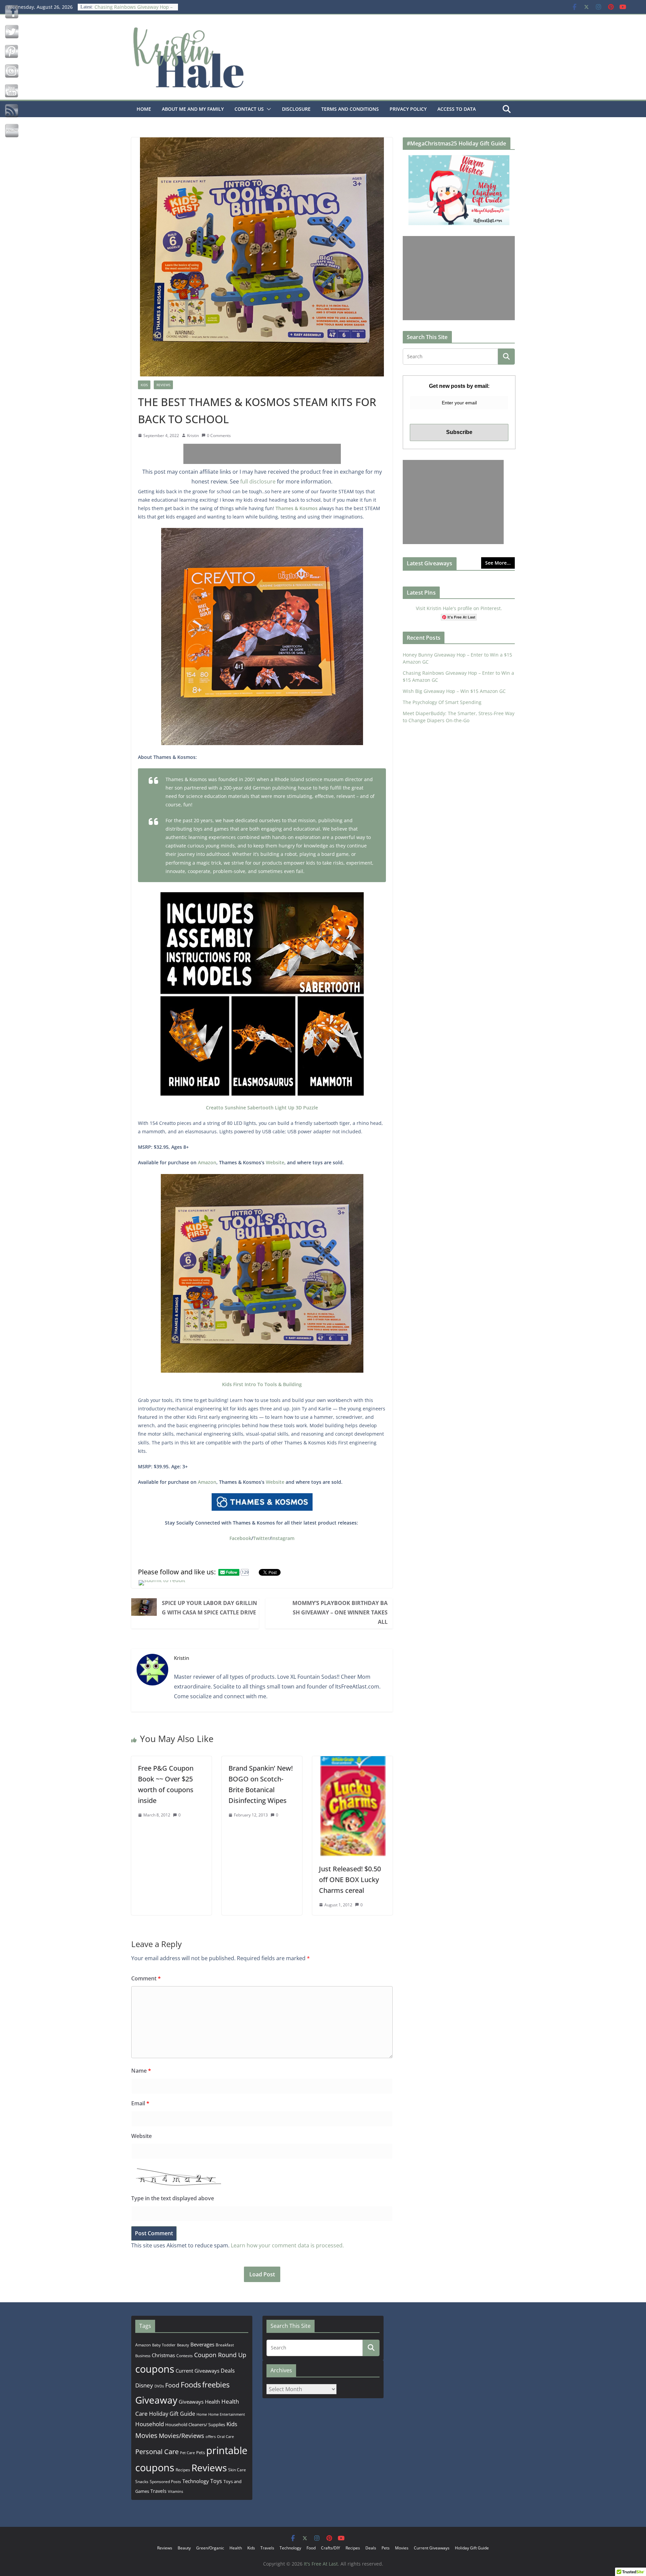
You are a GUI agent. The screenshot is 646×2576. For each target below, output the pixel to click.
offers (211, 2436)
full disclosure (258, 481)
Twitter (261, 1538)
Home (144, 109)
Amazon (207, 1162)
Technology (196, 2481)
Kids (144, 385)
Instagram (283, 1538)
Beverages (202, 2344)
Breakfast (225, 2345)
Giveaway (156, 2400)
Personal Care (157, 2452)
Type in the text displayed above (173, 2198)
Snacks (142, 2482)
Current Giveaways (198, 2371)
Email (140, 2103)
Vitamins (175, 2491)
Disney (144, 2385)
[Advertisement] (262, 454)
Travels (158, 2491)
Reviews (163, 385)
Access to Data (457, 109)
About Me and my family (193, 109)
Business (143, 2356)
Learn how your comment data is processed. (287, 2245)
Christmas (163, 2355)
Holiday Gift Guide (172, 2414)
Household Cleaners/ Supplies (195, 2424)
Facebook (240, 1538)
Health (212, 2402)
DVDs (159, 2386)
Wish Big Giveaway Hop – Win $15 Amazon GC (454, 691)
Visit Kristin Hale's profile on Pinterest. (459, 608)
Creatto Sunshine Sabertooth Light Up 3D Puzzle (262, 1108)
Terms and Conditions (350, 109)
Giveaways (191, 2402)
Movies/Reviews (182, 2436)
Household (150, 2424)
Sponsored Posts (165, 2482)
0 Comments (219, 436)
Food (172, 2385)
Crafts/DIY (331, 2548)
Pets (201, 2452)
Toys (216, 2481)
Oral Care (225, 2436)
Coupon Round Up (220, 2355)
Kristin (193, 436)
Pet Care (187, 2453)
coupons (155, 2369)
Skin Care (237, 2470)
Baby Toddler (164, 2345)
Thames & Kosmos (297, 508)
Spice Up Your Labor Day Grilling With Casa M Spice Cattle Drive (209, 1608)
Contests (185, 2356)
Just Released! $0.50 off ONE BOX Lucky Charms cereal (350, 1880)
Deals (228, 2371)
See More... (498, 563)
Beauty (183, 2345)
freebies (216, 2385)
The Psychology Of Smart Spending (442, 702)
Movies (146, 2435)
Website (275, 1162)
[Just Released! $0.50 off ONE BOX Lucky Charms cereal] (352, 1761)
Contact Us (249, 109)
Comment (146, 1978)
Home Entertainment (227, 2414)
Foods (191, 2385)
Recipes (183, 2470)
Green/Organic (210, 2548)
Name (141, 2071)
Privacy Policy (408, 109)
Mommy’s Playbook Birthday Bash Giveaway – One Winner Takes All (340, 1612)
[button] (267, 109)
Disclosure (296, 109)
